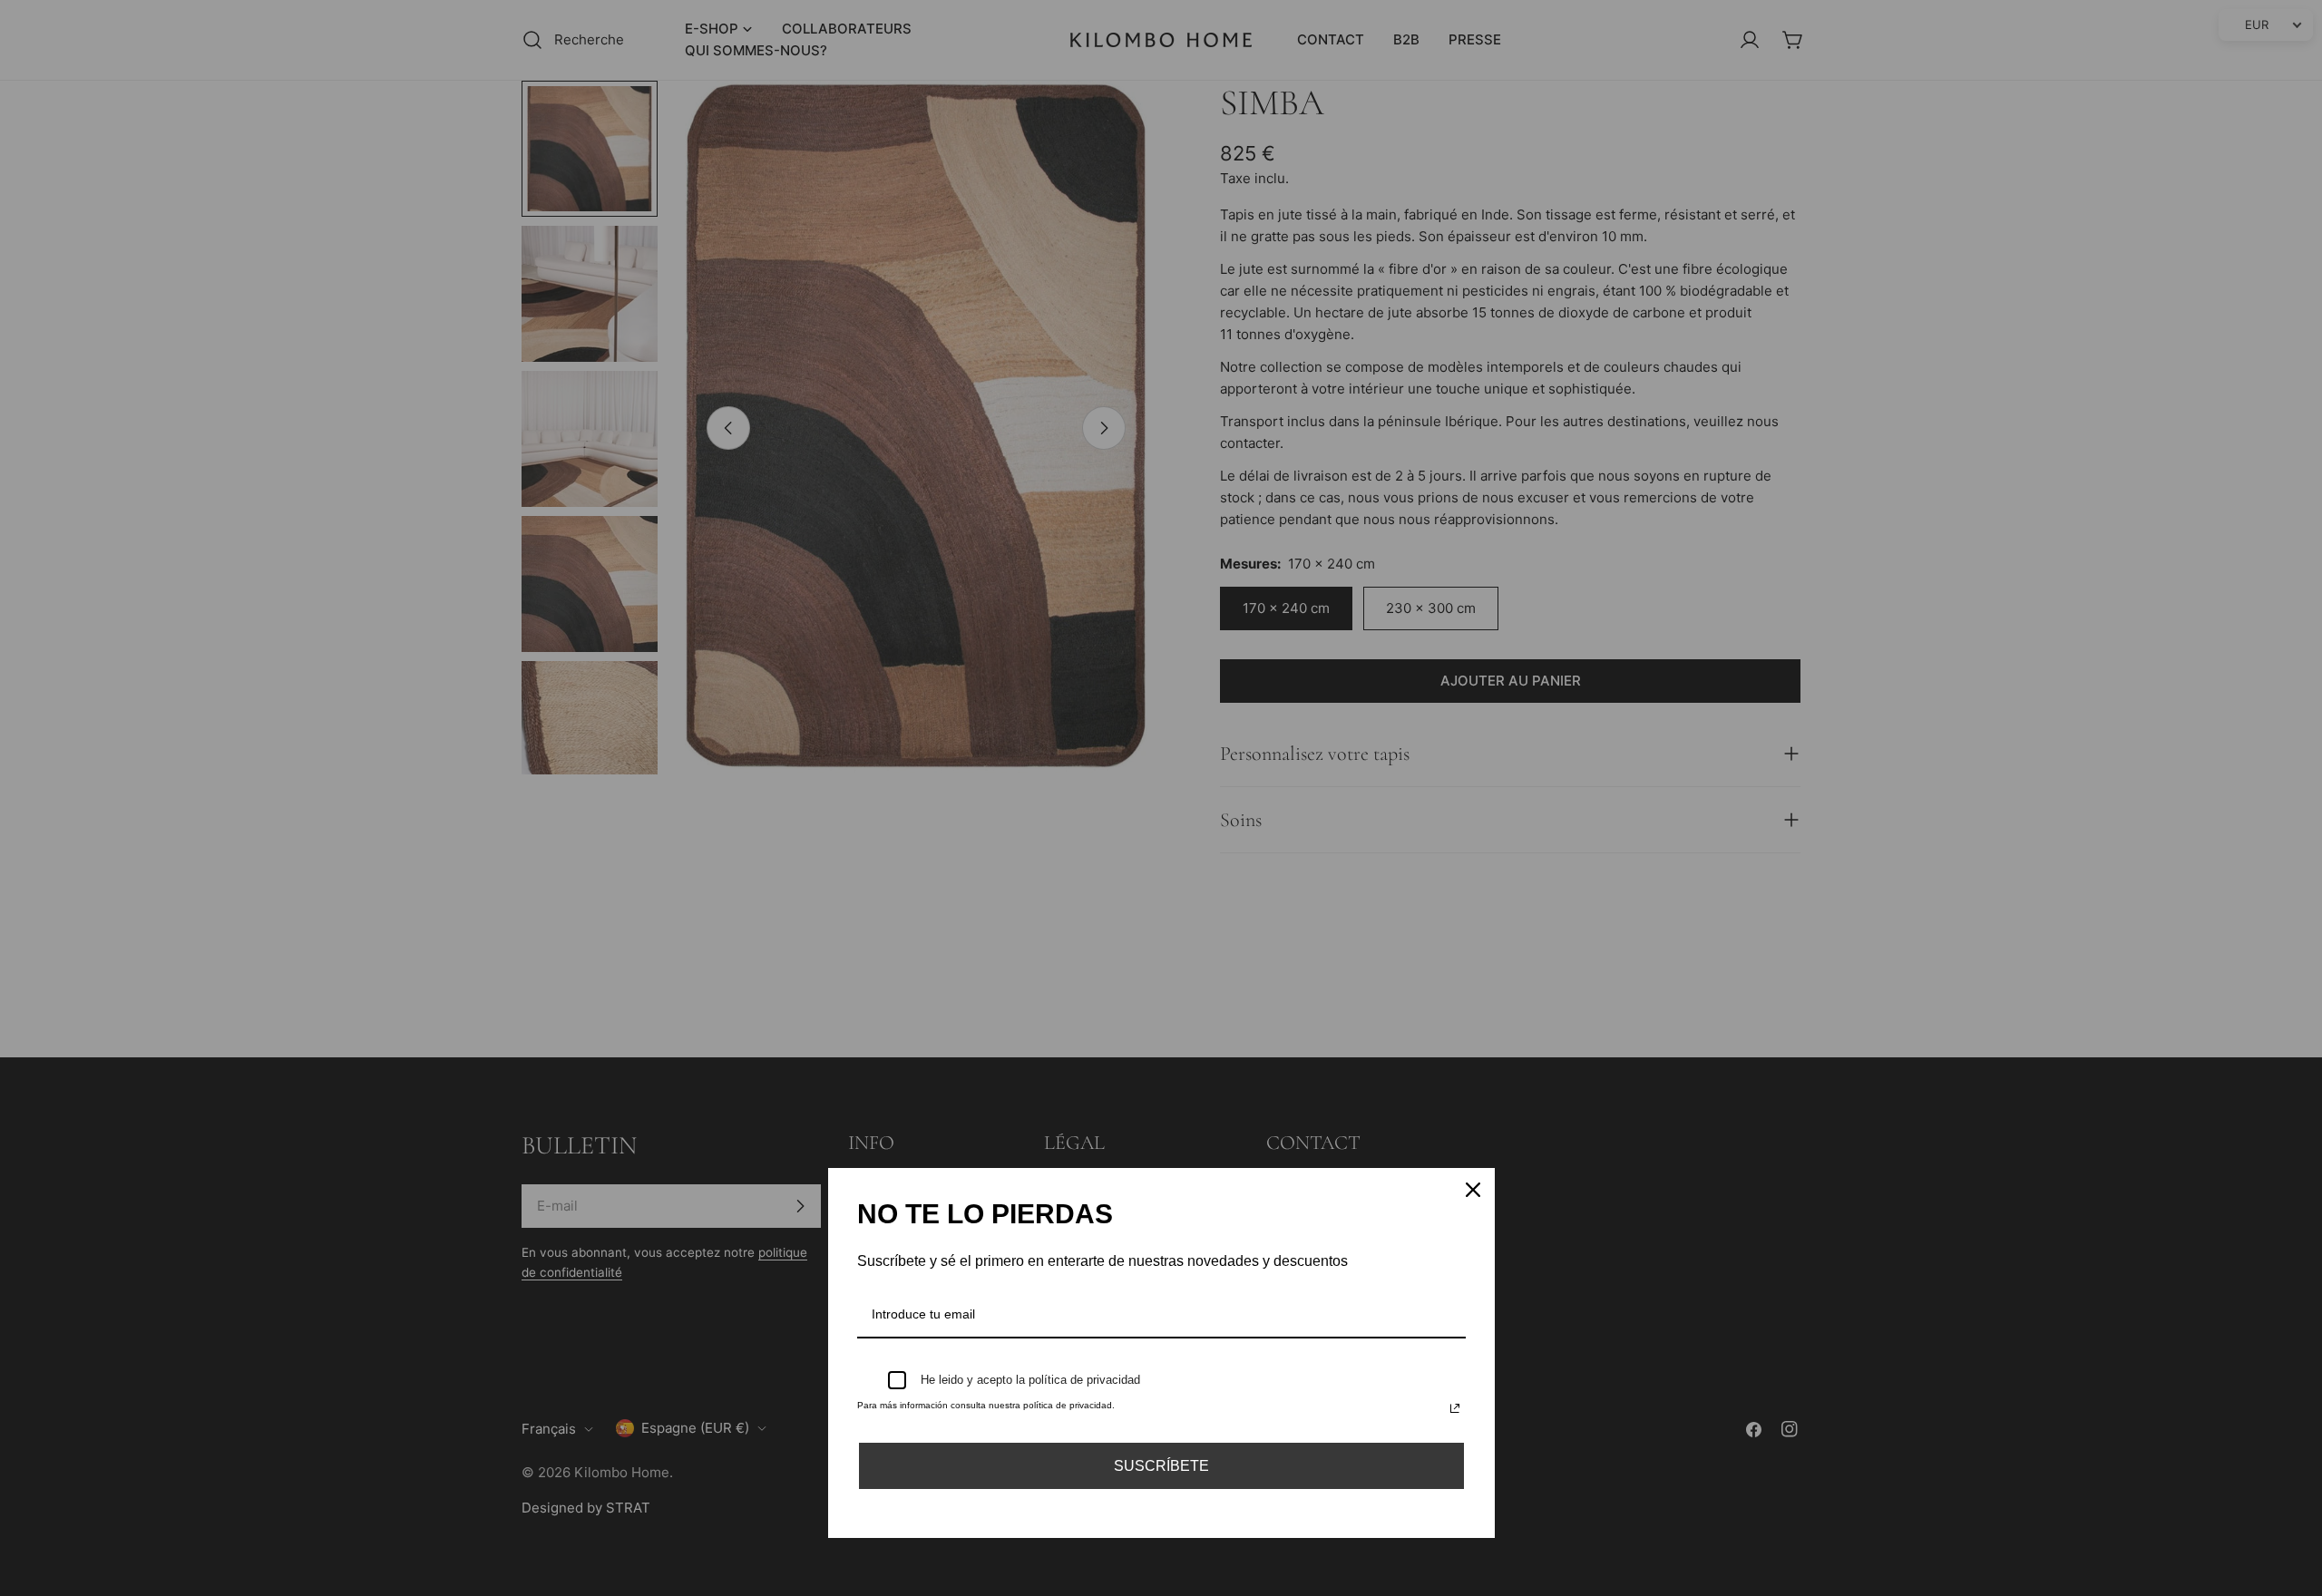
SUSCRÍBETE (1161, 1466)
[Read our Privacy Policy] (1455, 1408)
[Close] (1473, 1190)
